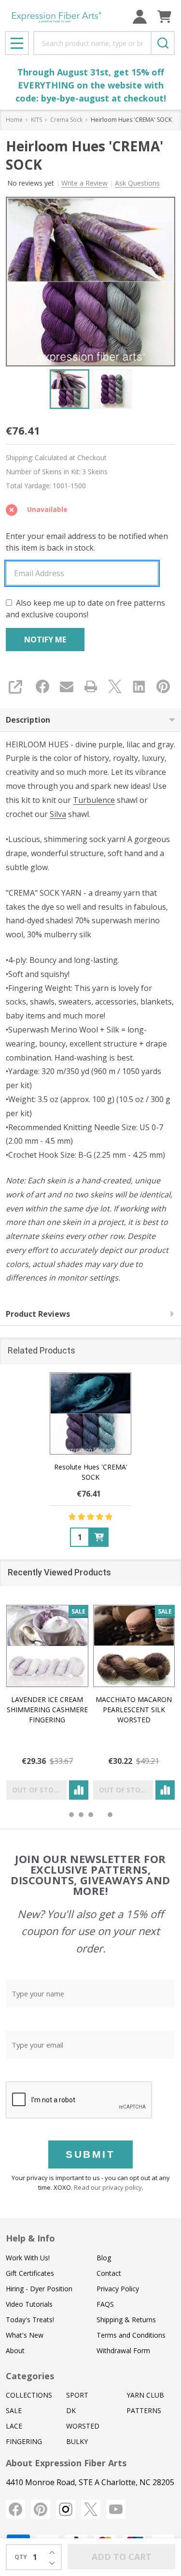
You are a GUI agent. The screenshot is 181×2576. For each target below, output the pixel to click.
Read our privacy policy (108, 2187)
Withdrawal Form (123, 2350)
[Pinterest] (163, 686)
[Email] (67, 686)
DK (71, 2410)
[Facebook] (42, 686)
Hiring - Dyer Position (39, 2289)
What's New (25, 2335)
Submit (90, 2154)
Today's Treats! (30, 2320)
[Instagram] (66, 2509)
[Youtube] (116, 2509)
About (15, 2350)
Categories (30, 2376)
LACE (14, 2426)
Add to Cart (122, 2557)
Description (28, 720)
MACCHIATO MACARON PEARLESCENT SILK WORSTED (134, 1709)
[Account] (140, 17)
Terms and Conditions (131, 2335)
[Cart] (164, 17)
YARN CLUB (145, 2395)
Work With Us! (28, 2258)
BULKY (77, 2441)
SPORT (77, 2395)
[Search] (163, 43)
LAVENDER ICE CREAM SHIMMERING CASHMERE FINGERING (47, 1709)
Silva (58, 814)
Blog (104, 2258)
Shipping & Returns (126, 2320)
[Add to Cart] (99, 1537)
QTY (21, 2557)
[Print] (91, 686)
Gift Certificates (30, 2273)
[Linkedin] (139, 686)
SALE (14, 2410)
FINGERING (24, 2441)
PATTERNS (144, 2410)
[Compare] (79, 1790)
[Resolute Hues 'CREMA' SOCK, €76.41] (91, 1413)
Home (14, 120)
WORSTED (83, 2426)
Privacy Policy (118, 2289)
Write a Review (84, 183)
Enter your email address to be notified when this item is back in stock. (87, 542)
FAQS (105, 2304)
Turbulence (94, 800)
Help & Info (30, 2238)
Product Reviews (38, 1314)
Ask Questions (137, 183)
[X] (115, 686)
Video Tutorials (29, 2304)
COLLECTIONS (29, 2395)
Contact (109, 2273)
